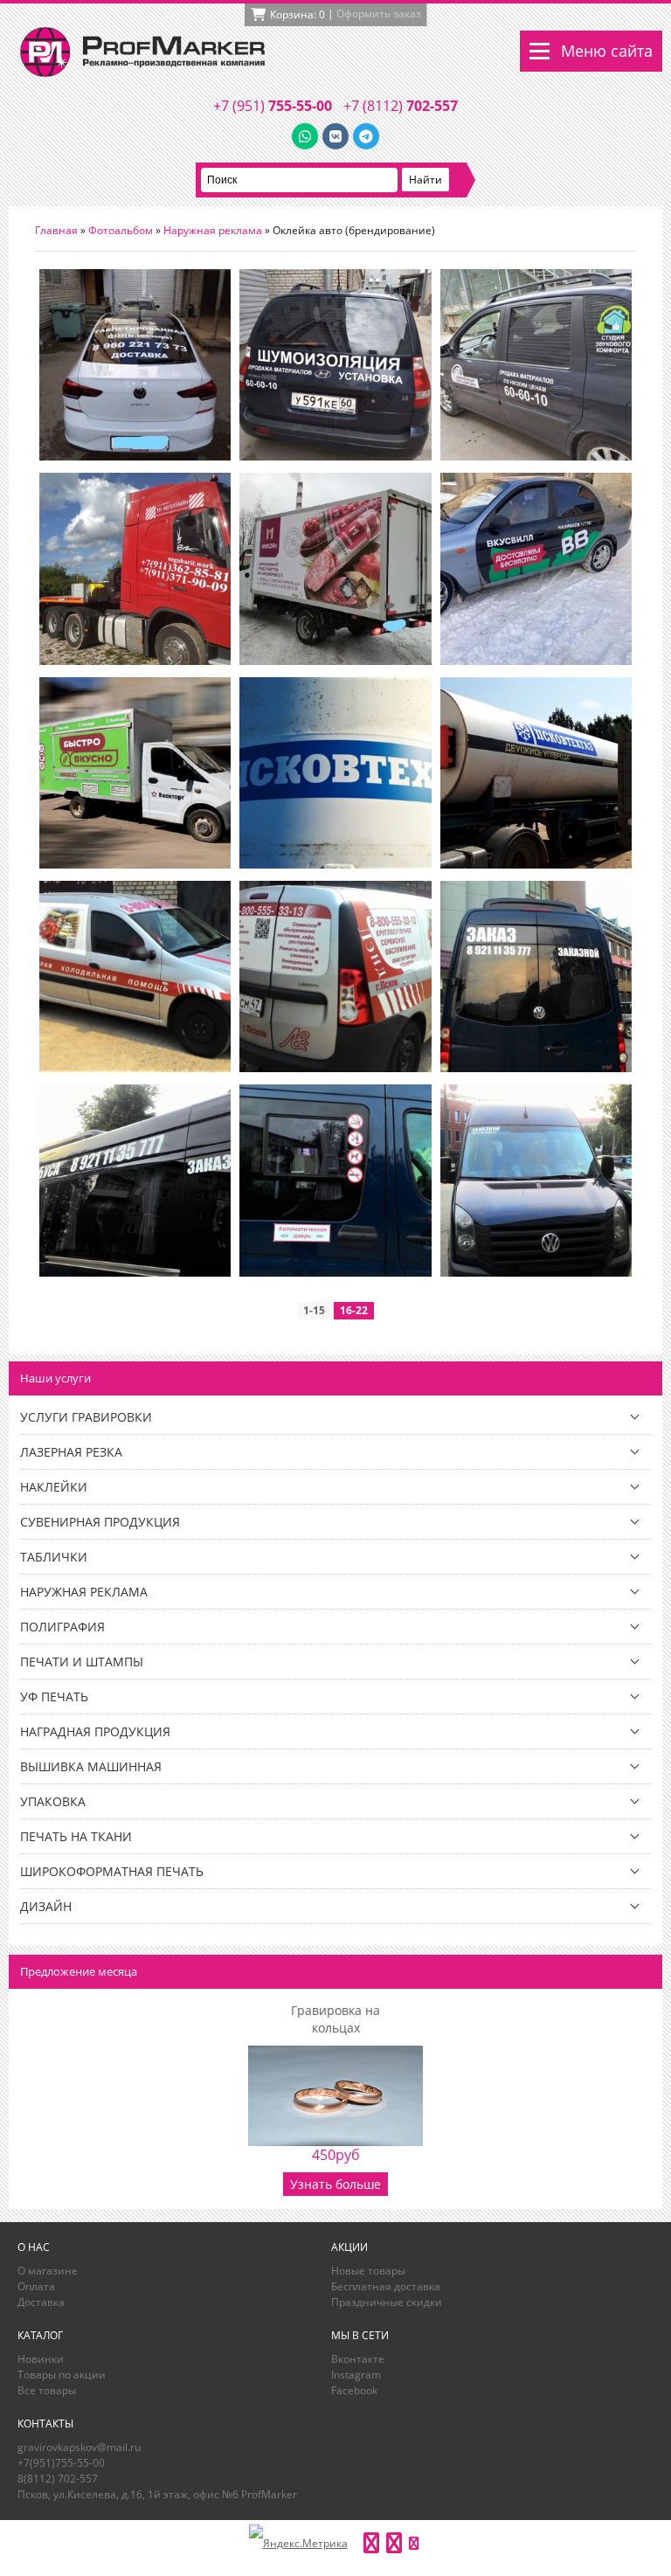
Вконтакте (358, 2359)
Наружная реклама (213, 230)
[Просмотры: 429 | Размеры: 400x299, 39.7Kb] (335, 1068)
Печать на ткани (76, 1836)
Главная (56, 230)
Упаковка (53, 1801)
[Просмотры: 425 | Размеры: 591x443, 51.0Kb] (536, 661)
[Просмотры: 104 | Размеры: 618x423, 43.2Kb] (135, 865)
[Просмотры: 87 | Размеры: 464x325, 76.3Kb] (335, 661)
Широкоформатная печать (112, 1871)
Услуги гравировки (86, 1417)
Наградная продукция (95, 1731)
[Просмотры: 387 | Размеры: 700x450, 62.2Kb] (536, 1068)
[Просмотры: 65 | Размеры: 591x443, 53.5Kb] (135, 661)
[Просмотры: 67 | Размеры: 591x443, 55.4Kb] (335, 457)
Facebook (354, 2390)
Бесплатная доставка (386, 2286)
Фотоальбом (121, 230)
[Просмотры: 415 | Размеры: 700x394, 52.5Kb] (135, 1273)
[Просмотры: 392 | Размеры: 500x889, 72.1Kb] (335, 1273)
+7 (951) (273, 106)
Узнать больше (335, 2184)
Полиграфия (62, 1627)
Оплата (36, 2286)
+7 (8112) (401, 106)
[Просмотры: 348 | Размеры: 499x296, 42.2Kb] (135, 1068)
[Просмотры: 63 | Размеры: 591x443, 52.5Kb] (536, 457)
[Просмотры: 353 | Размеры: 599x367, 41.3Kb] (536, 865)
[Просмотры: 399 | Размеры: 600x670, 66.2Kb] (536, 1273)
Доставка (41, 2302)
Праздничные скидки (387, 2302)
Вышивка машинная (91, 1766)
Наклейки (54, 1487)
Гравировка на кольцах (335, 2019)
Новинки (41, 2359)
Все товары (47, 2390)
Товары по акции (62, 2375)
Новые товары (368, 2271)
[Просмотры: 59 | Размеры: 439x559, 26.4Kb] (135, 457)
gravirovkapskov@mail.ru (79, 2447)
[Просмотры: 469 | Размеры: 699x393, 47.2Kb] (335, 865)
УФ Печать (54, 1697)
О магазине (48, 2271)
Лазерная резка (71, 1452)
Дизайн (46, 1906)
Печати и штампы (82, 1662)
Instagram (356, 2375)
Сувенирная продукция (100, 1522)
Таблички (54, 1557)
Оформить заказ (379, 14)
